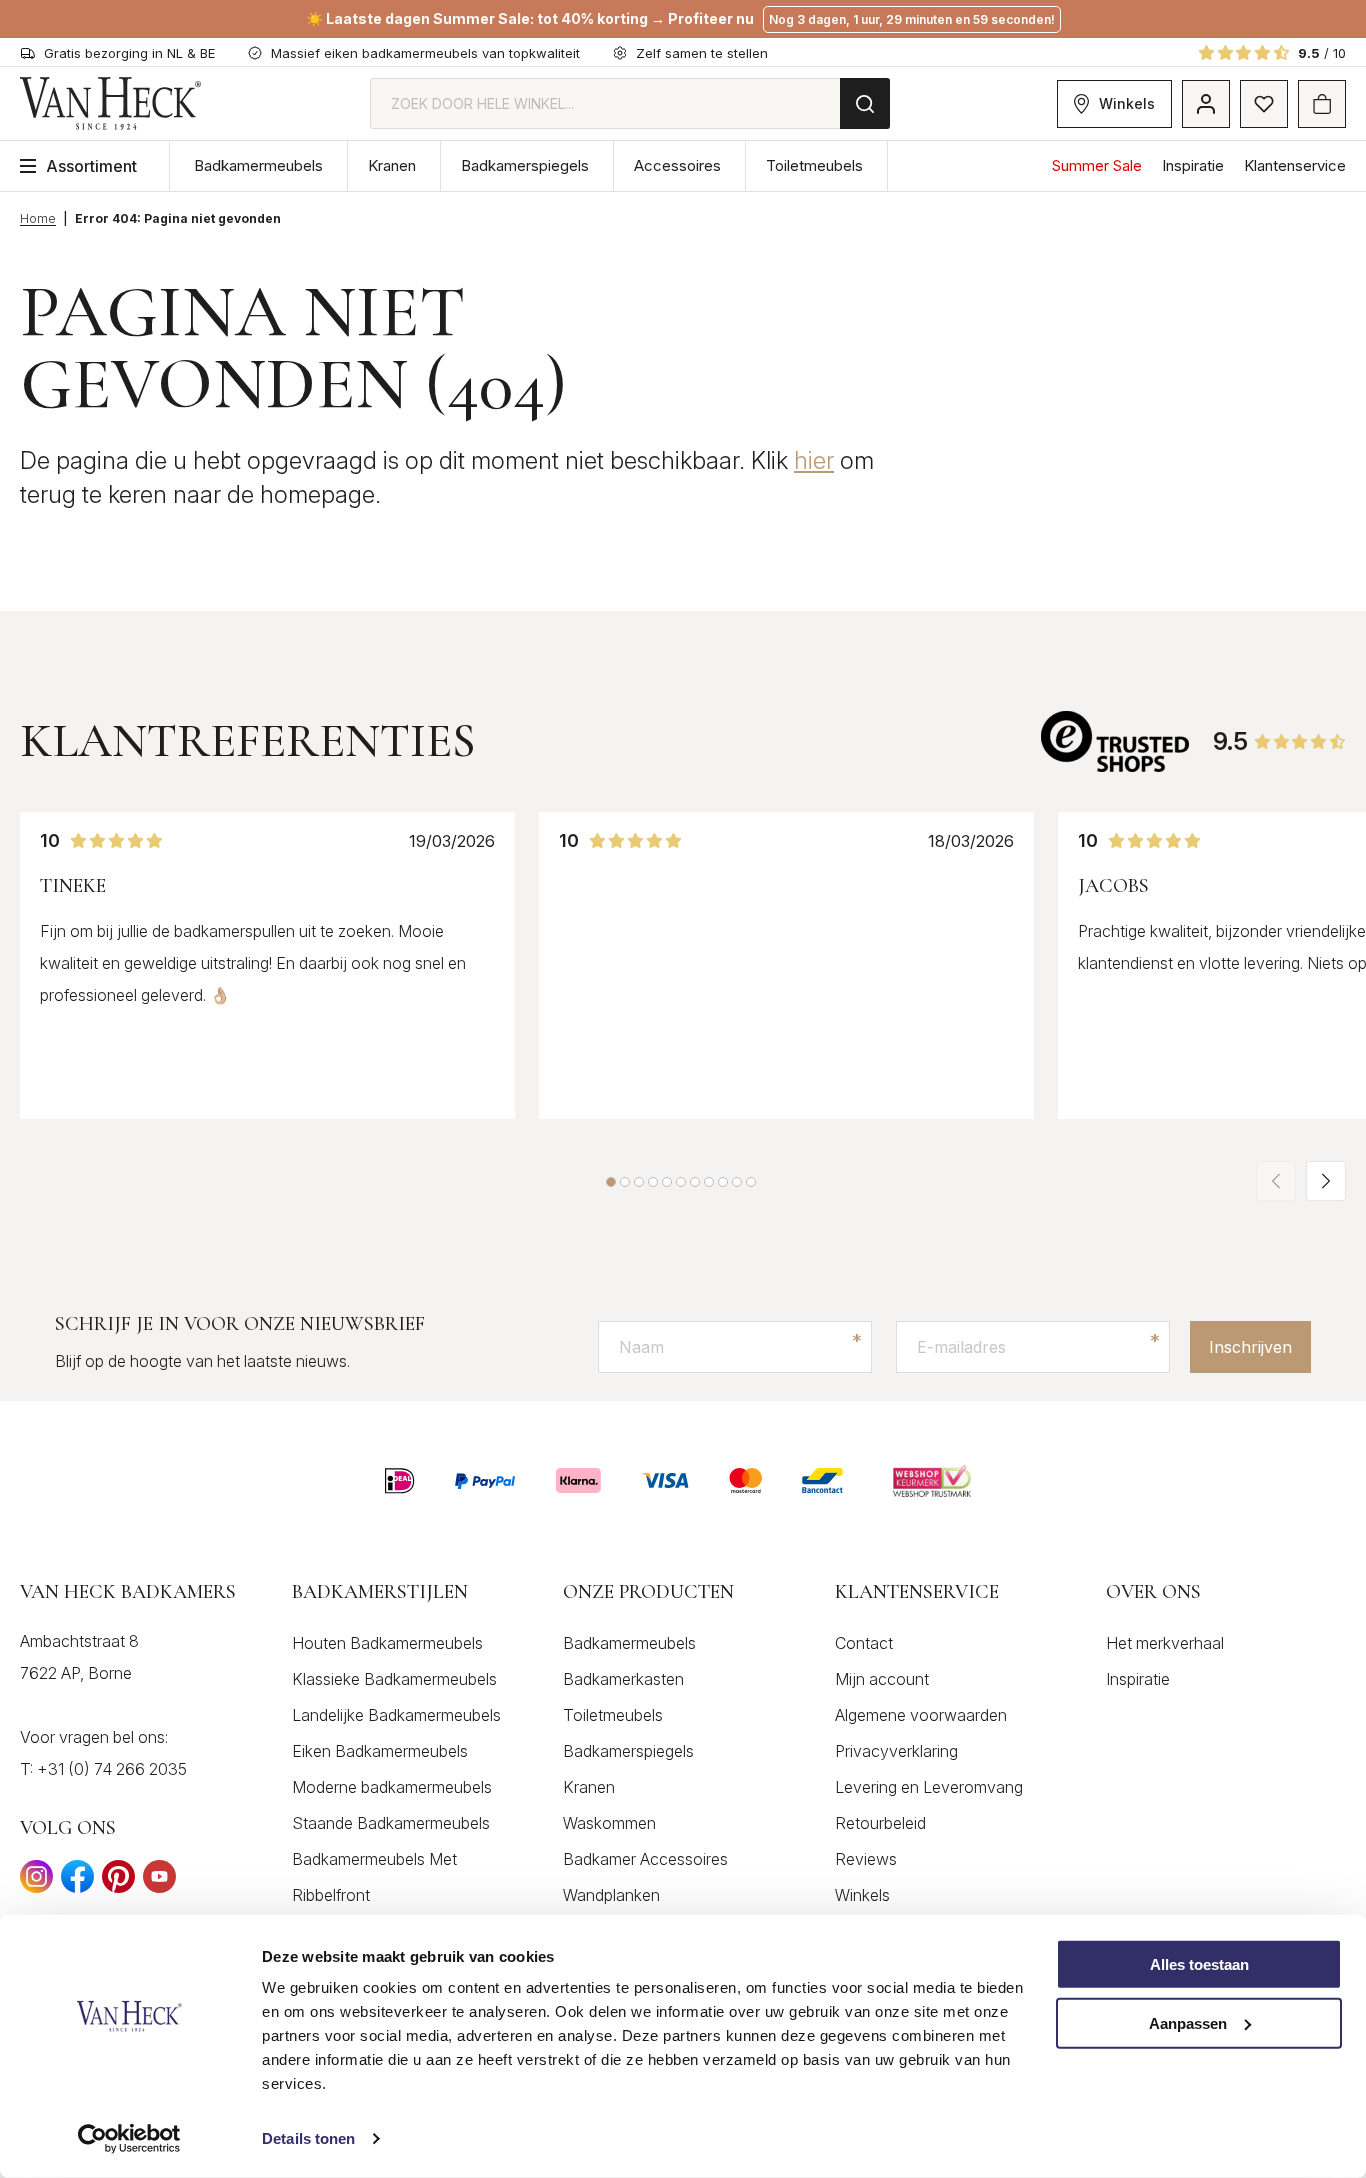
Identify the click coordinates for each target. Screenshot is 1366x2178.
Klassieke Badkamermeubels (394, 1679)
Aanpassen (1188, 2023)
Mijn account (882, 1679)
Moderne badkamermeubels (392, 1787)
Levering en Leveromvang (929, 1787)
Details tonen (308, 2138)
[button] (611, 1182)
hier (814, 460)
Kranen (392, 165)
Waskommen (609, 1823)
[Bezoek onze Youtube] (159, 1882)
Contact (864, 1643)
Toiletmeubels (814, 165)
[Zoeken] (865, 103)
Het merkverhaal (1165, 1643)
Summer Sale (1097, 165)
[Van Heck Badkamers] (111, 103)
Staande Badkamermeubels (391, 1823)
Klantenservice (1295, 165)
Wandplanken (611, 1895)
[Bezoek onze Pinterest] (118, 1882)
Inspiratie (1193, 165)
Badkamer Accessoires (645, 1859)
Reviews (866, 1859)
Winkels (1127, 103)
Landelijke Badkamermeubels (396, 1715)
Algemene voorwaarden (921, 1715)
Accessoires (677, 165)
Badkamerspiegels (525, 165)
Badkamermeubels (258, 165)
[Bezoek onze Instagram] (36, 1882)
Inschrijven (1250, 1347)
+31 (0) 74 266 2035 (112, 1769)
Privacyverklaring (896, 1751)
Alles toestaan (1199, 1964)
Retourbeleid (880, 1823)
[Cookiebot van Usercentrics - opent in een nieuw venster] (129, 2139)
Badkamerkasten (623, 1679)
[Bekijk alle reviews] (1117, 741)
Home (38, 218)
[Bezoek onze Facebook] (77, 1882)
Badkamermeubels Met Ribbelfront (374, 1877)
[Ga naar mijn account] (1206, 104)
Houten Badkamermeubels (387, 1643)
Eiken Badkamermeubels (380, 1751)
